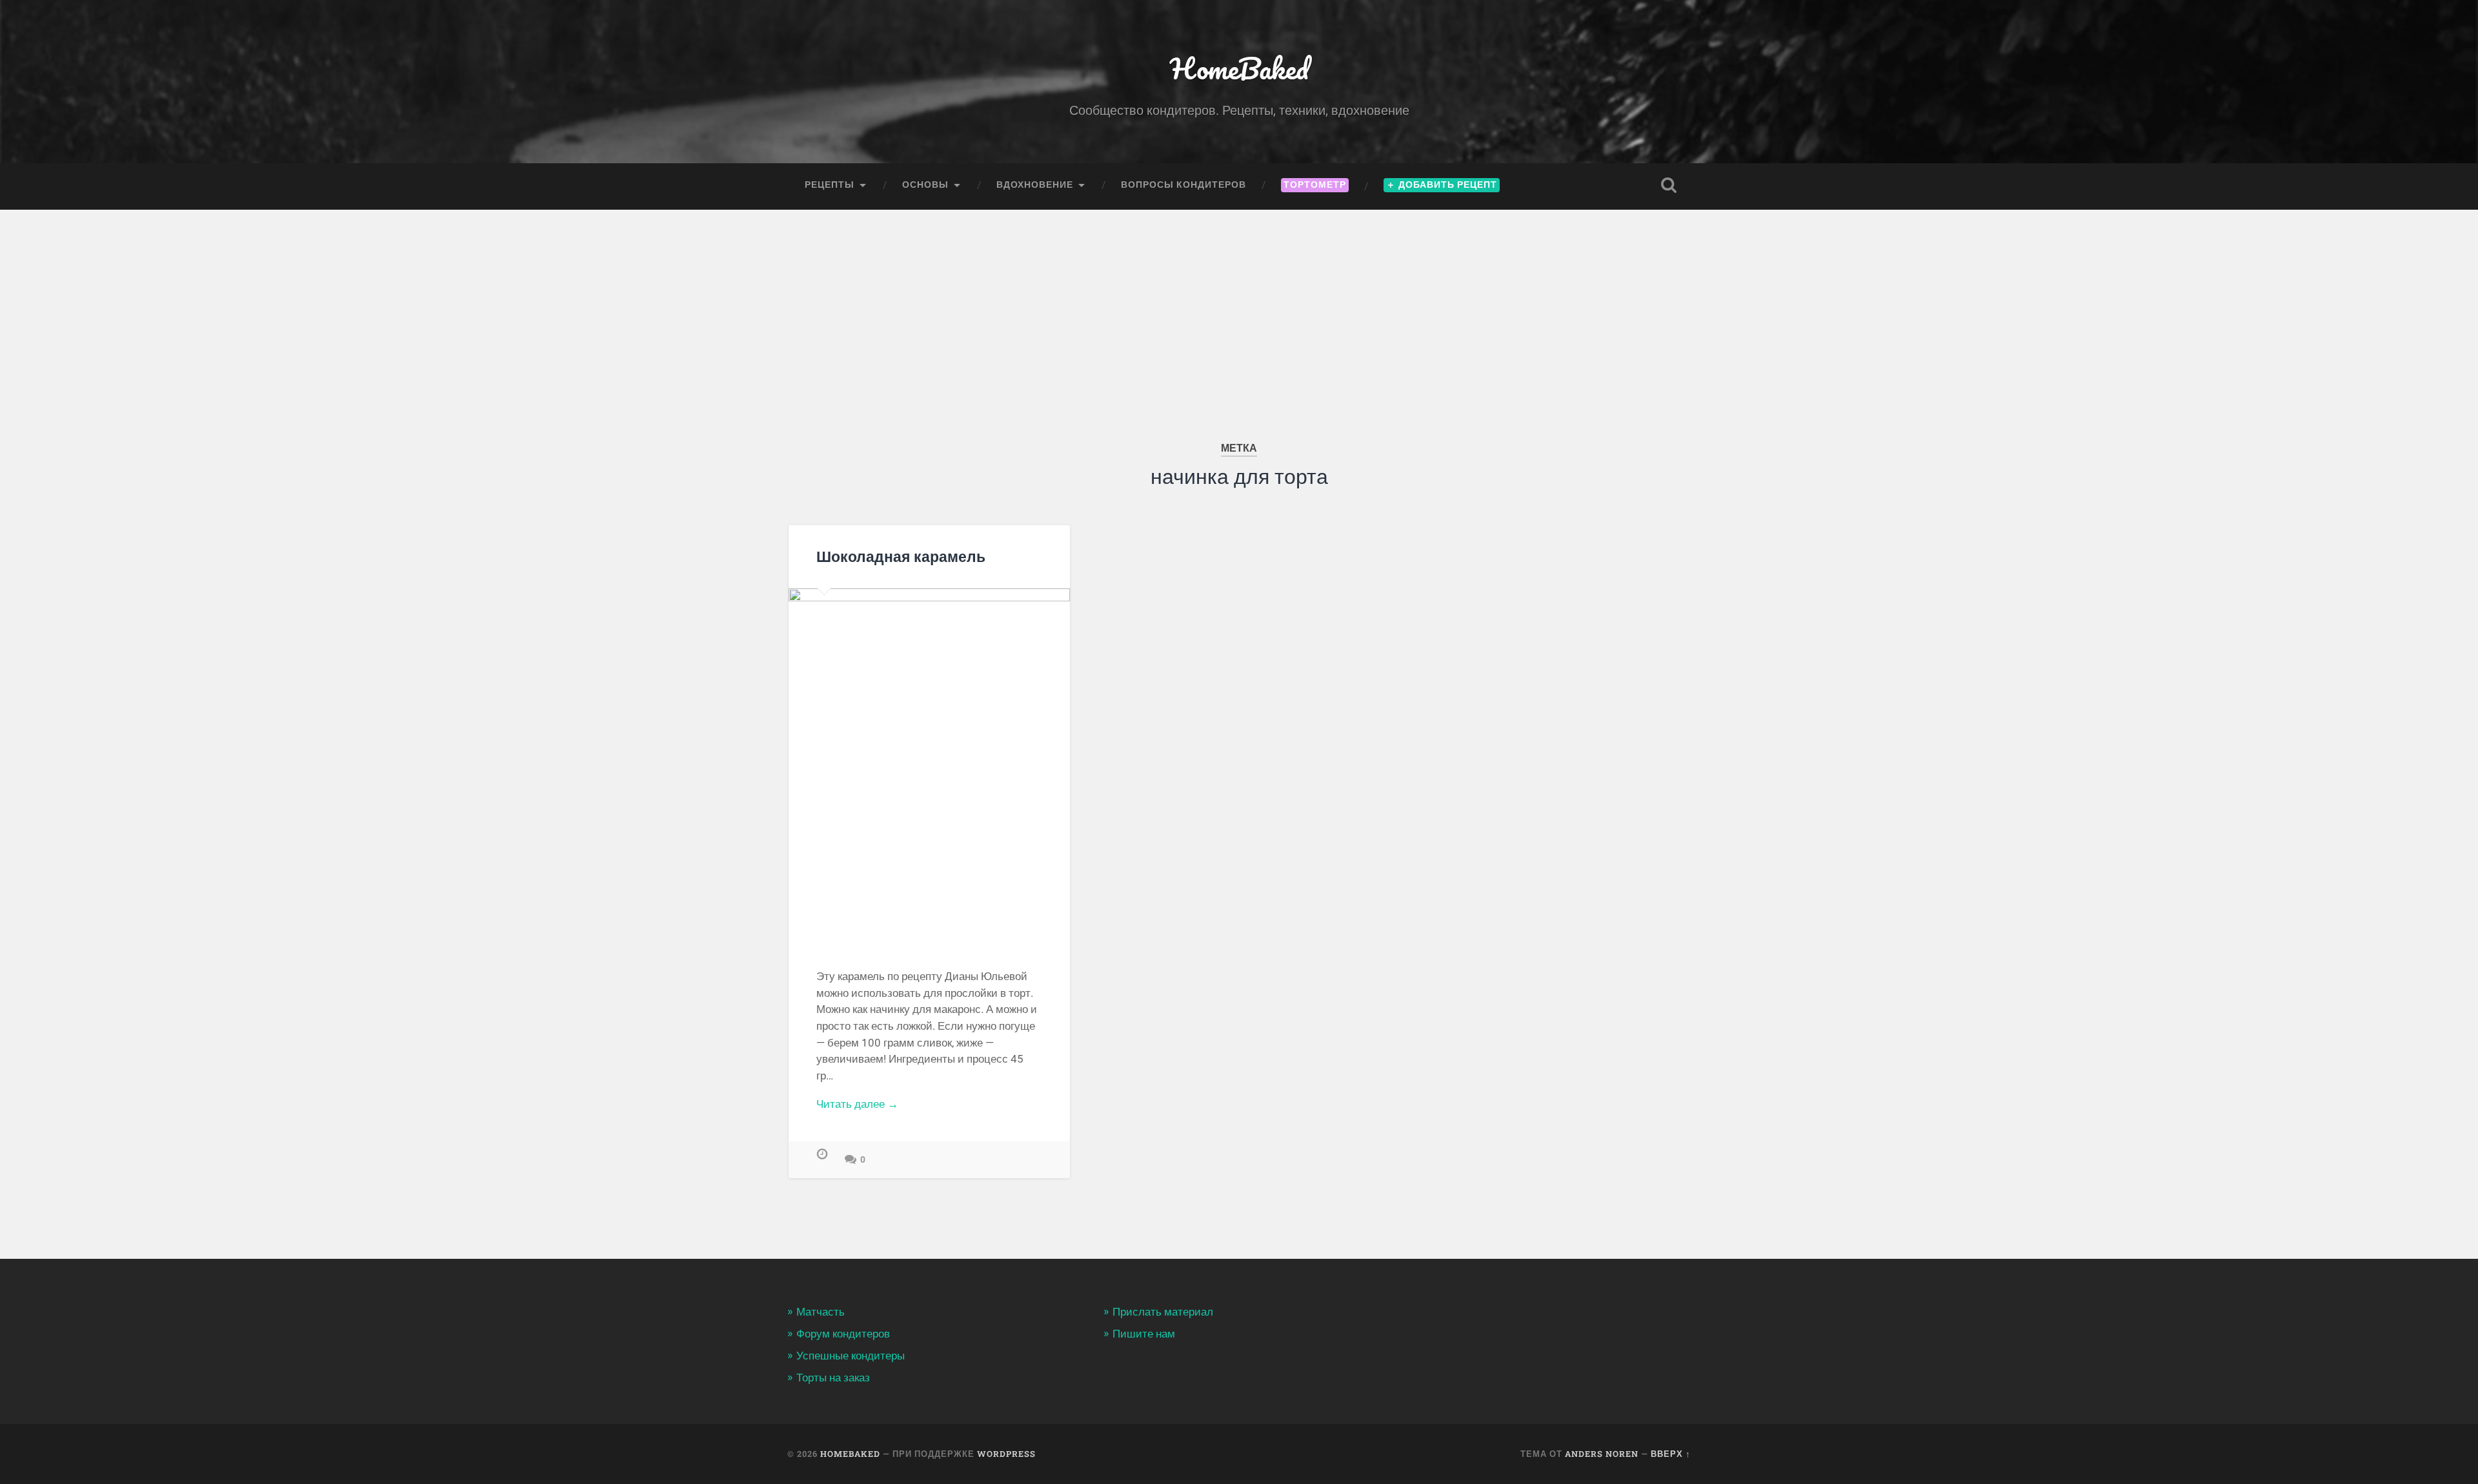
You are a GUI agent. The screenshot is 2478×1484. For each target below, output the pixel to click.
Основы (925, 185)
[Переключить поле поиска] (1669, 185)
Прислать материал (1163, 1312)
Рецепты (830, 185)
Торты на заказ (833, 1378)
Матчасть (821, 1312)
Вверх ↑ (1671, 1454)
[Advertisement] (1239, 306)
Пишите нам (1144, 1334)
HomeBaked (1239, 68)
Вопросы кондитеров (1184, 185)
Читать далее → (857, 1104)
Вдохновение (1035, 185)
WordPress (1006, 1454)
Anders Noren (1602, 1454)
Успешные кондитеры (851, 1356)
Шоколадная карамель (901, 556)
